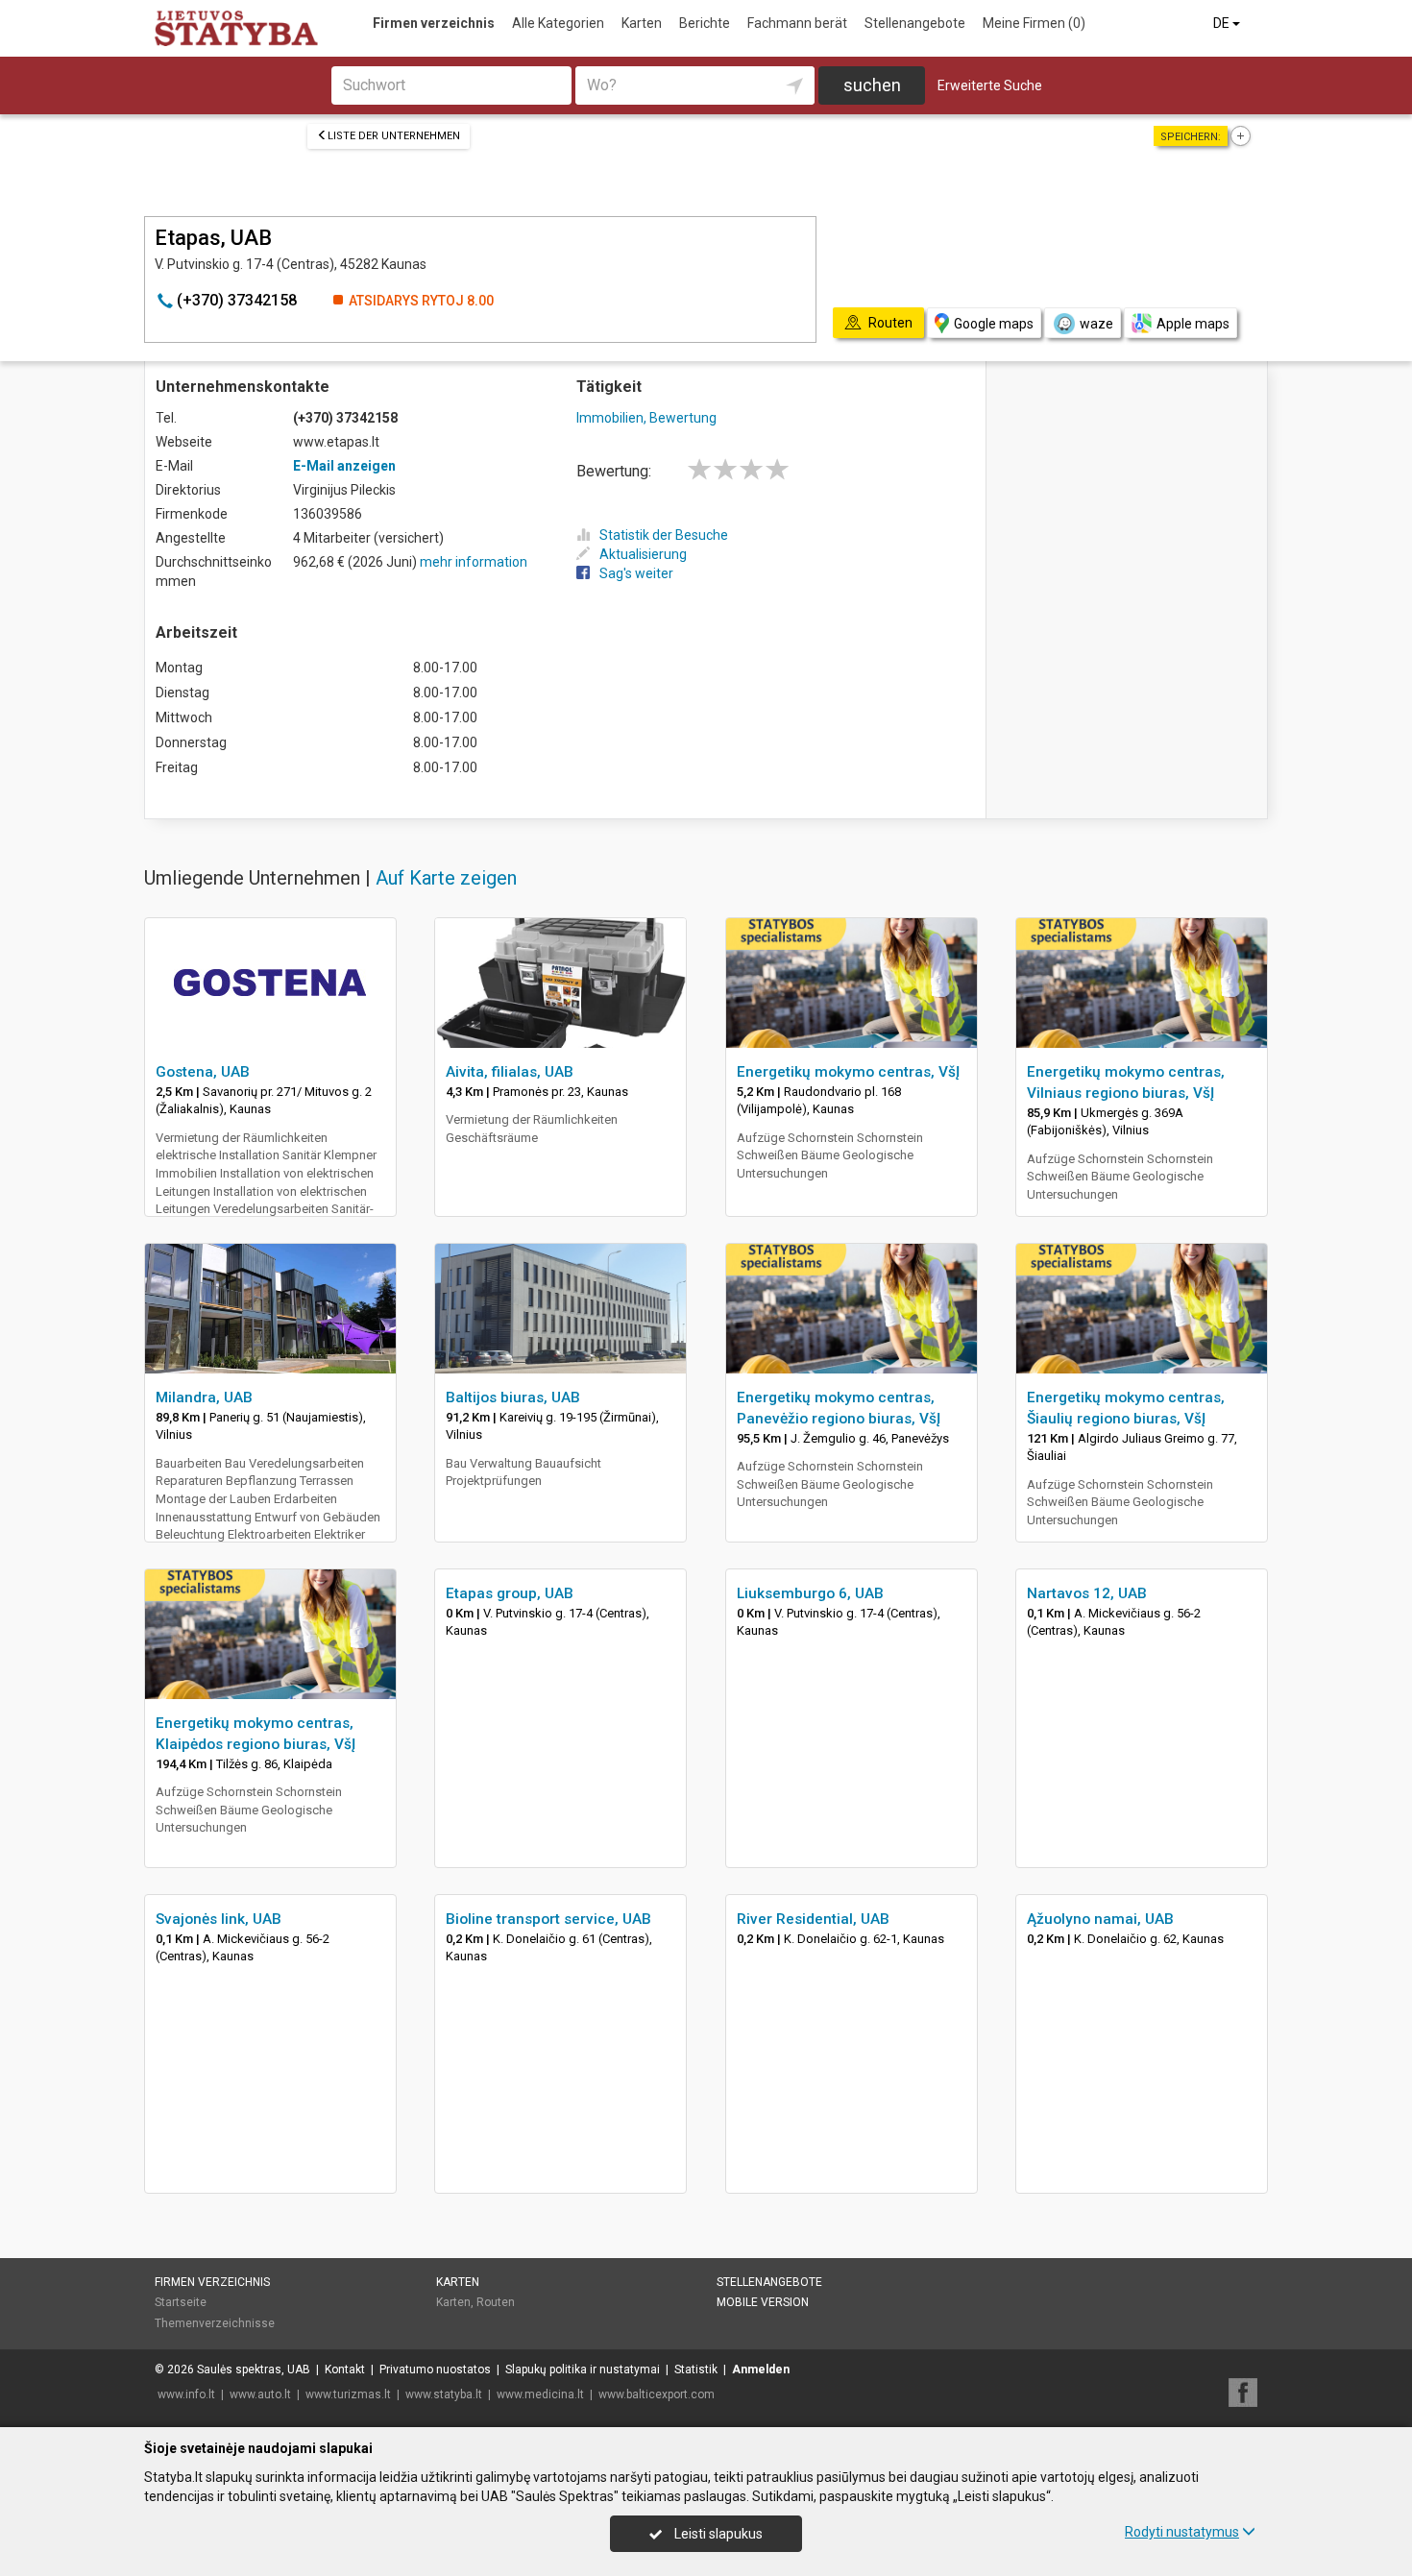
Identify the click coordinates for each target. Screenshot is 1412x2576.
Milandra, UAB (204, 1397)
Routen (496, 2302)
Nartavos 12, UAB (1087, 1593)
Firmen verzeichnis (434, 23)
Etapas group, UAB (510, 1593)
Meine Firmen (1034, 23)
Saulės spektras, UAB (254, 2369)
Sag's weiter (636, 573)
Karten (642, 23)
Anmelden (761, 2369)
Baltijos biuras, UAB (513, 1397)
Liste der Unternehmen (394, 136)
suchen (872, 85)
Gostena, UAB (203, 1072)
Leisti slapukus (717, 2534)
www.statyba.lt (444, 2394)
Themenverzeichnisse (215, 2323)
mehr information (474, 562)
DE (1223, 23)
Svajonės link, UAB (219, 1919)
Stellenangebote (915, 23)
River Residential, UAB (813, 1919)
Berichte (705, 23)
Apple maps (1193, 324)
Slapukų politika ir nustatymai (583, 2369)
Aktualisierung (643, 554)
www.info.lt (186, 2394)
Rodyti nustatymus (1182, 2532)
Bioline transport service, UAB (548, 1919)
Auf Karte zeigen (446, 878)
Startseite (181, 2302)
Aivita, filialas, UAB (510, 1072)
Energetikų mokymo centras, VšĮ (848, 1072)
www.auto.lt (260, 2394)
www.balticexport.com (657, 2394)
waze (1096, 324)
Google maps (994, 324)
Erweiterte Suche (990, 85)
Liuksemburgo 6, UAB (810, 1593)
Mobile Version (763, 2302)
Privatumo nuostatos (435, 2369)
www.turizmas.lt (348, 2394)
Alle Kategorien (558, 23)
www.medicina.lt (540, 2394)
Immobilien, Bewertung (646, 418)
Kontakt (345, 2369)
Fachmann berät (797, 23)
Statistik (696, 2369)
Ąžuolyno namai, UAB (1100, 1919)
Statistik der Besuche (664, 535)
